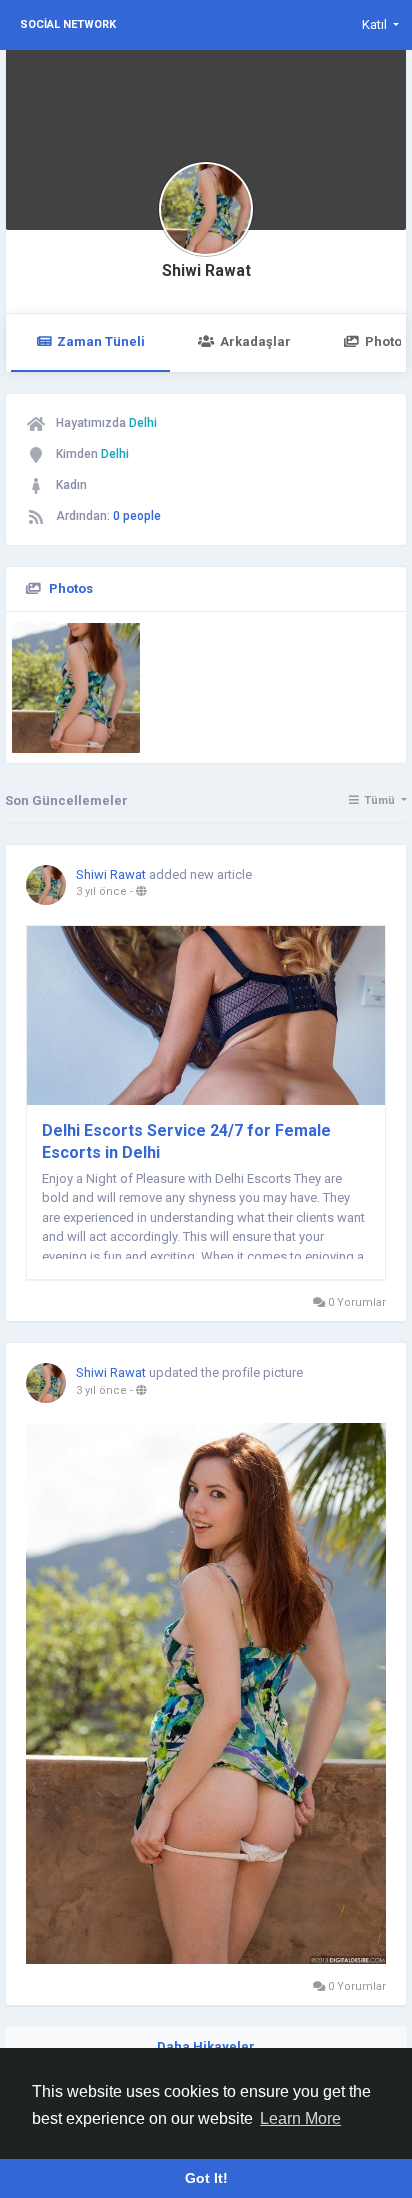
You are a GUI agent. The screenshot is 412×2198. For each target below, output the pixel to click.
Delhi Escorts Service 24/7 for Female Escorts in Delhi (186, 1141)
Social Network (68, 24)
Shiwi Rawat (206, 271)
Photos (71, 588)
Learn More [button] (300, 2118)
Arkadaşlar (255, 341)
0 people (137, 516)
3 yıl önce (101, 891)
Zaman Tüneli (101, 341)
